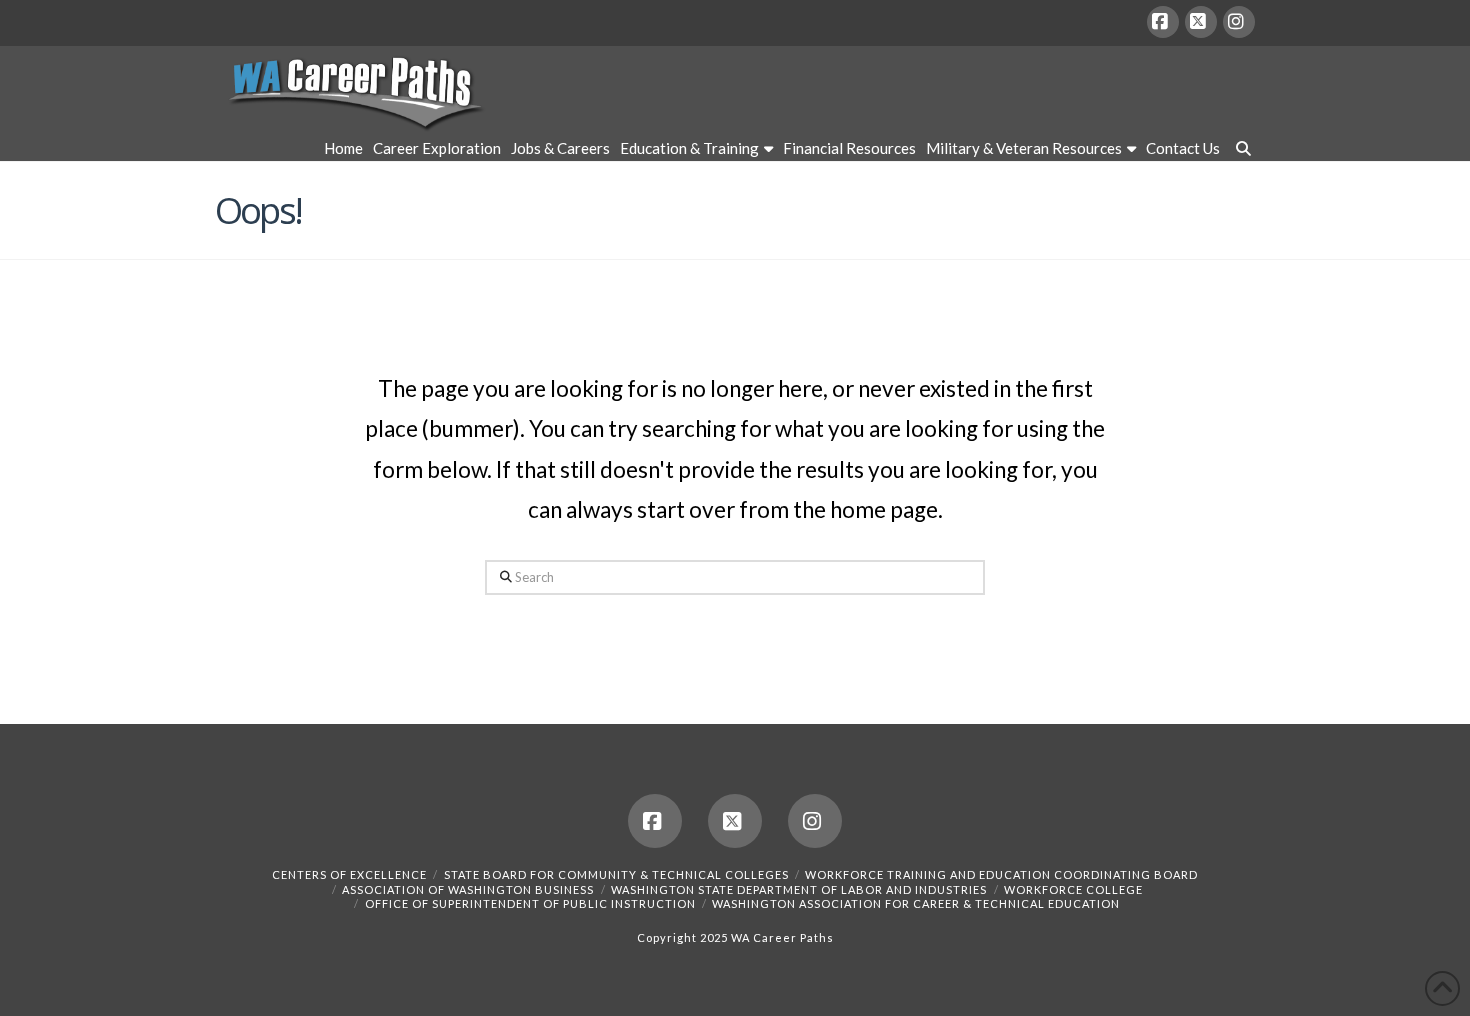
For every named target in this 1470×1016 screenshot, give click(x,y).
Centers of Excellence (349, 874)
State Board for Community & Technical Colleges (616, 874)
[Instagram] (1239, 22)
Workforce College (1073, 889)
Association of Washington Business (468, 889)
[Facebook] (1163, 22)
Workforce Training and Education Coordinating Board (1001, 874)
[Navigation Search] (1240, 151)
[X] (1201, 22)
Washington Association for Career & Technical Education (916, 903)
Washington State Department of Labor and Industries (799, 889)
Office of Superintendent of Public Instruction (530, 903)
